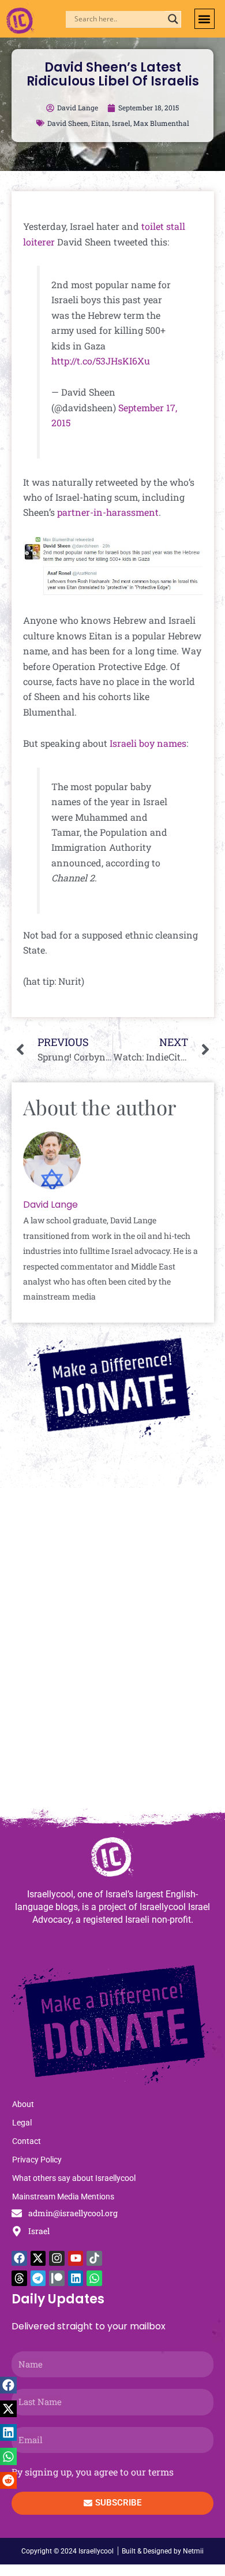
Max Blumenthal (161, 123)
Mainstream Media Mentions (63, 2197)
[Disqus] (112, 1654)
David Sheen (68, 123)
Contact (27, 2141)
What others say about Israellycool (74, 2178)
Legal (22, 2123)
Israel (121, 123)
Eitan (100, 123)
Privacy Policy (37, 2160)
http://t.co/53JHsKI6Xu (101, 361)
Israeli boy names (148, 743)
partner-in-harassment (108, 512)
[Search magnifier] (173, 19)
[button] (205, 19)
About (23, 2104)
